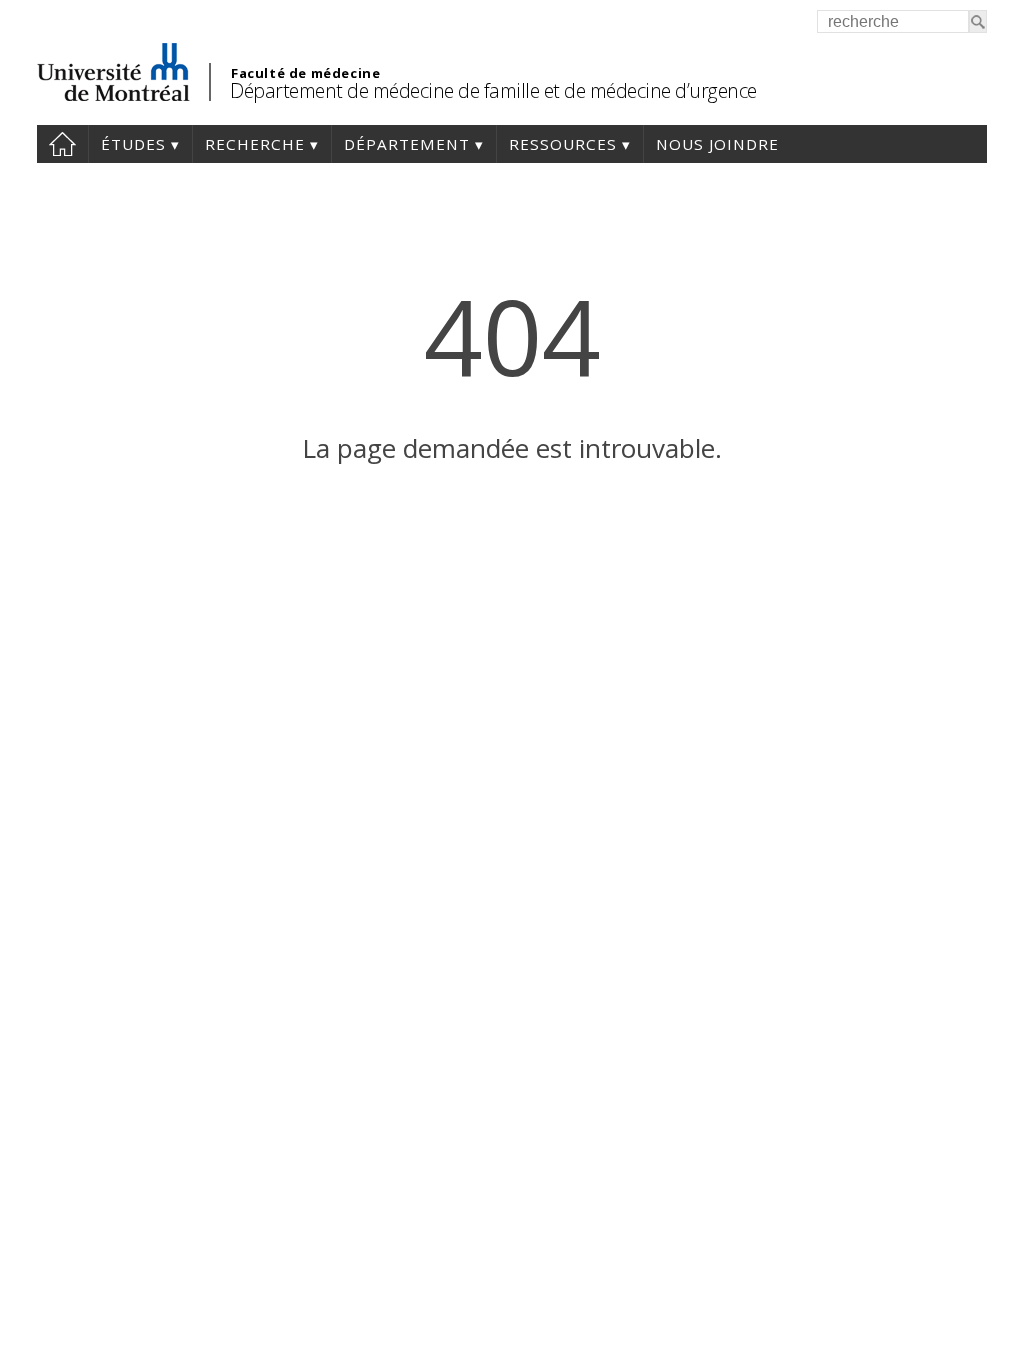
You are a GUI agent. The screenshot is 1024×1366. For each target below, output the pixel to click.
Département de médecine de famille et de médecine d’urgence (493, 90)
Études (133, 144)
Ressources (563, 144)
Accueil (62, 144)
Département (407, 144)
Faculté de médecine (305, 73)
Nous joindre (717, 144)
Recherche (255, 144)
